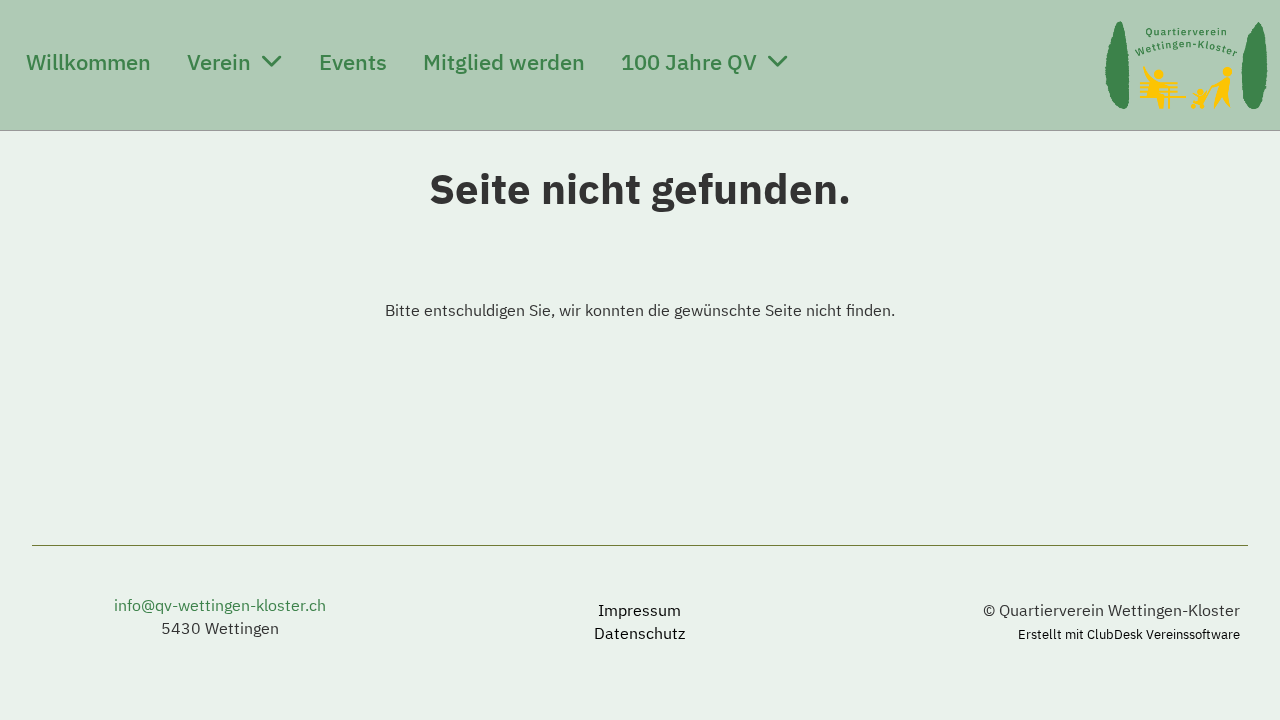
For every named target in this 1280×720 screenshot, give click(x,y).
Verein (219, 61)
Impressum (639, 610)
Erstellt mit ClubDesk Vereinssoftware (1129, 634)
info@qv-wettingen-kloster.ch (220, 605)
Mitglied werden (504, 61)
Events (353, 61)
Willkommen (88, 61)
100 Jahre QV (689, 61)
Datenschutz (639, 633)
